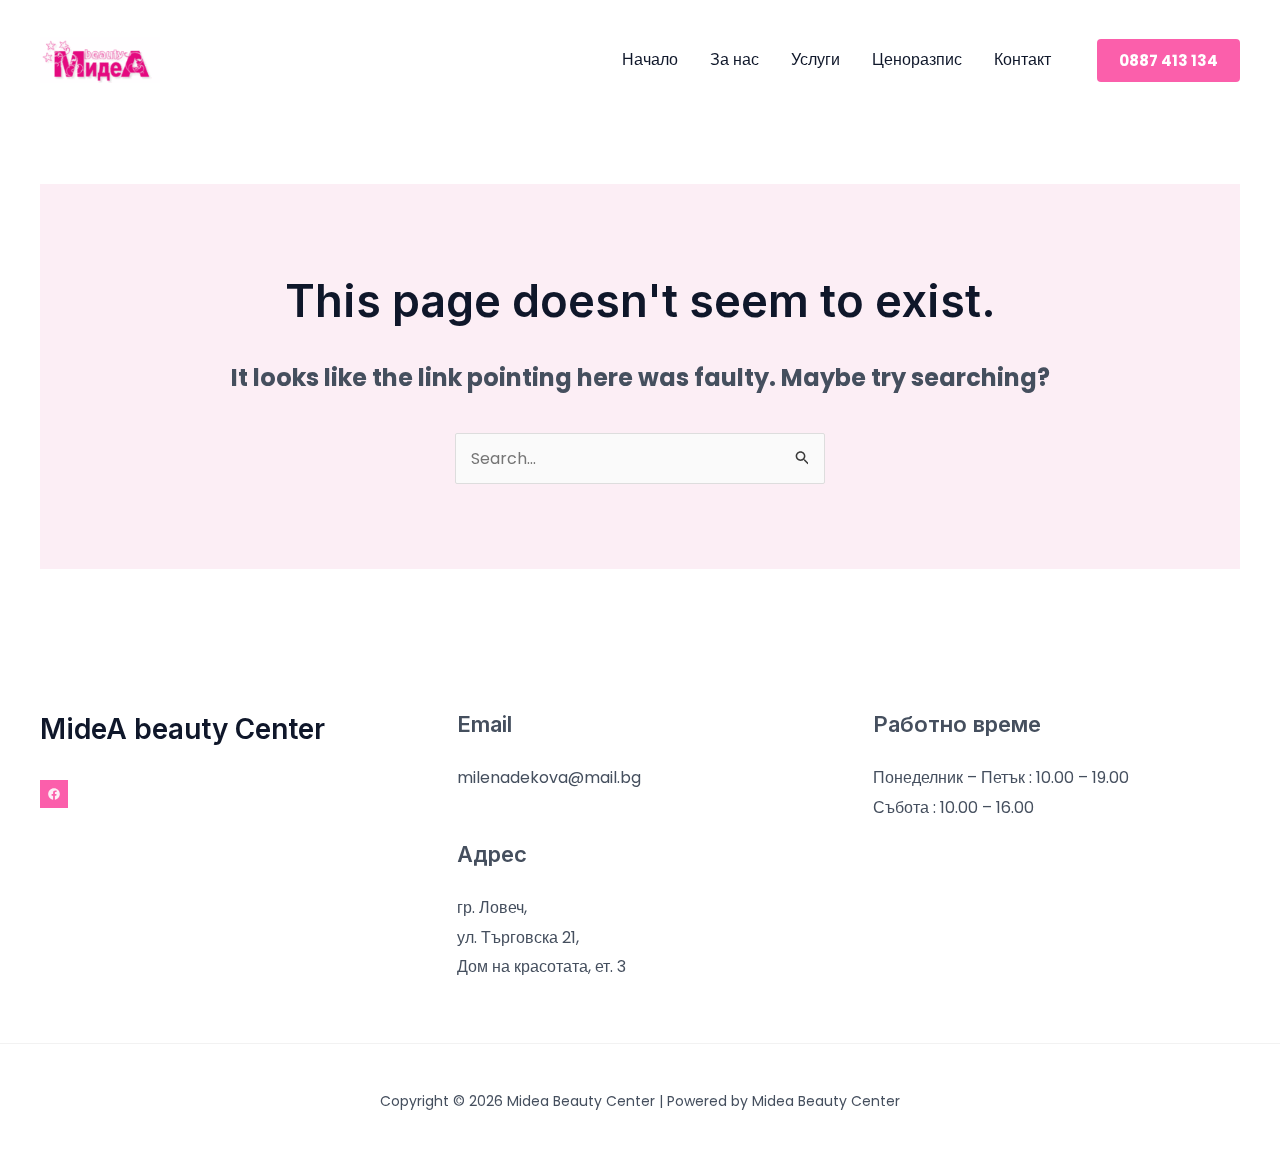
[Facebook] (54, 794)
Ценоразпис (917, 59)
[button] (1168, 60)
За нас (734, 59)
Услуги (815, 59)
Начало (650, 59)
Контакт (1022, 59)
